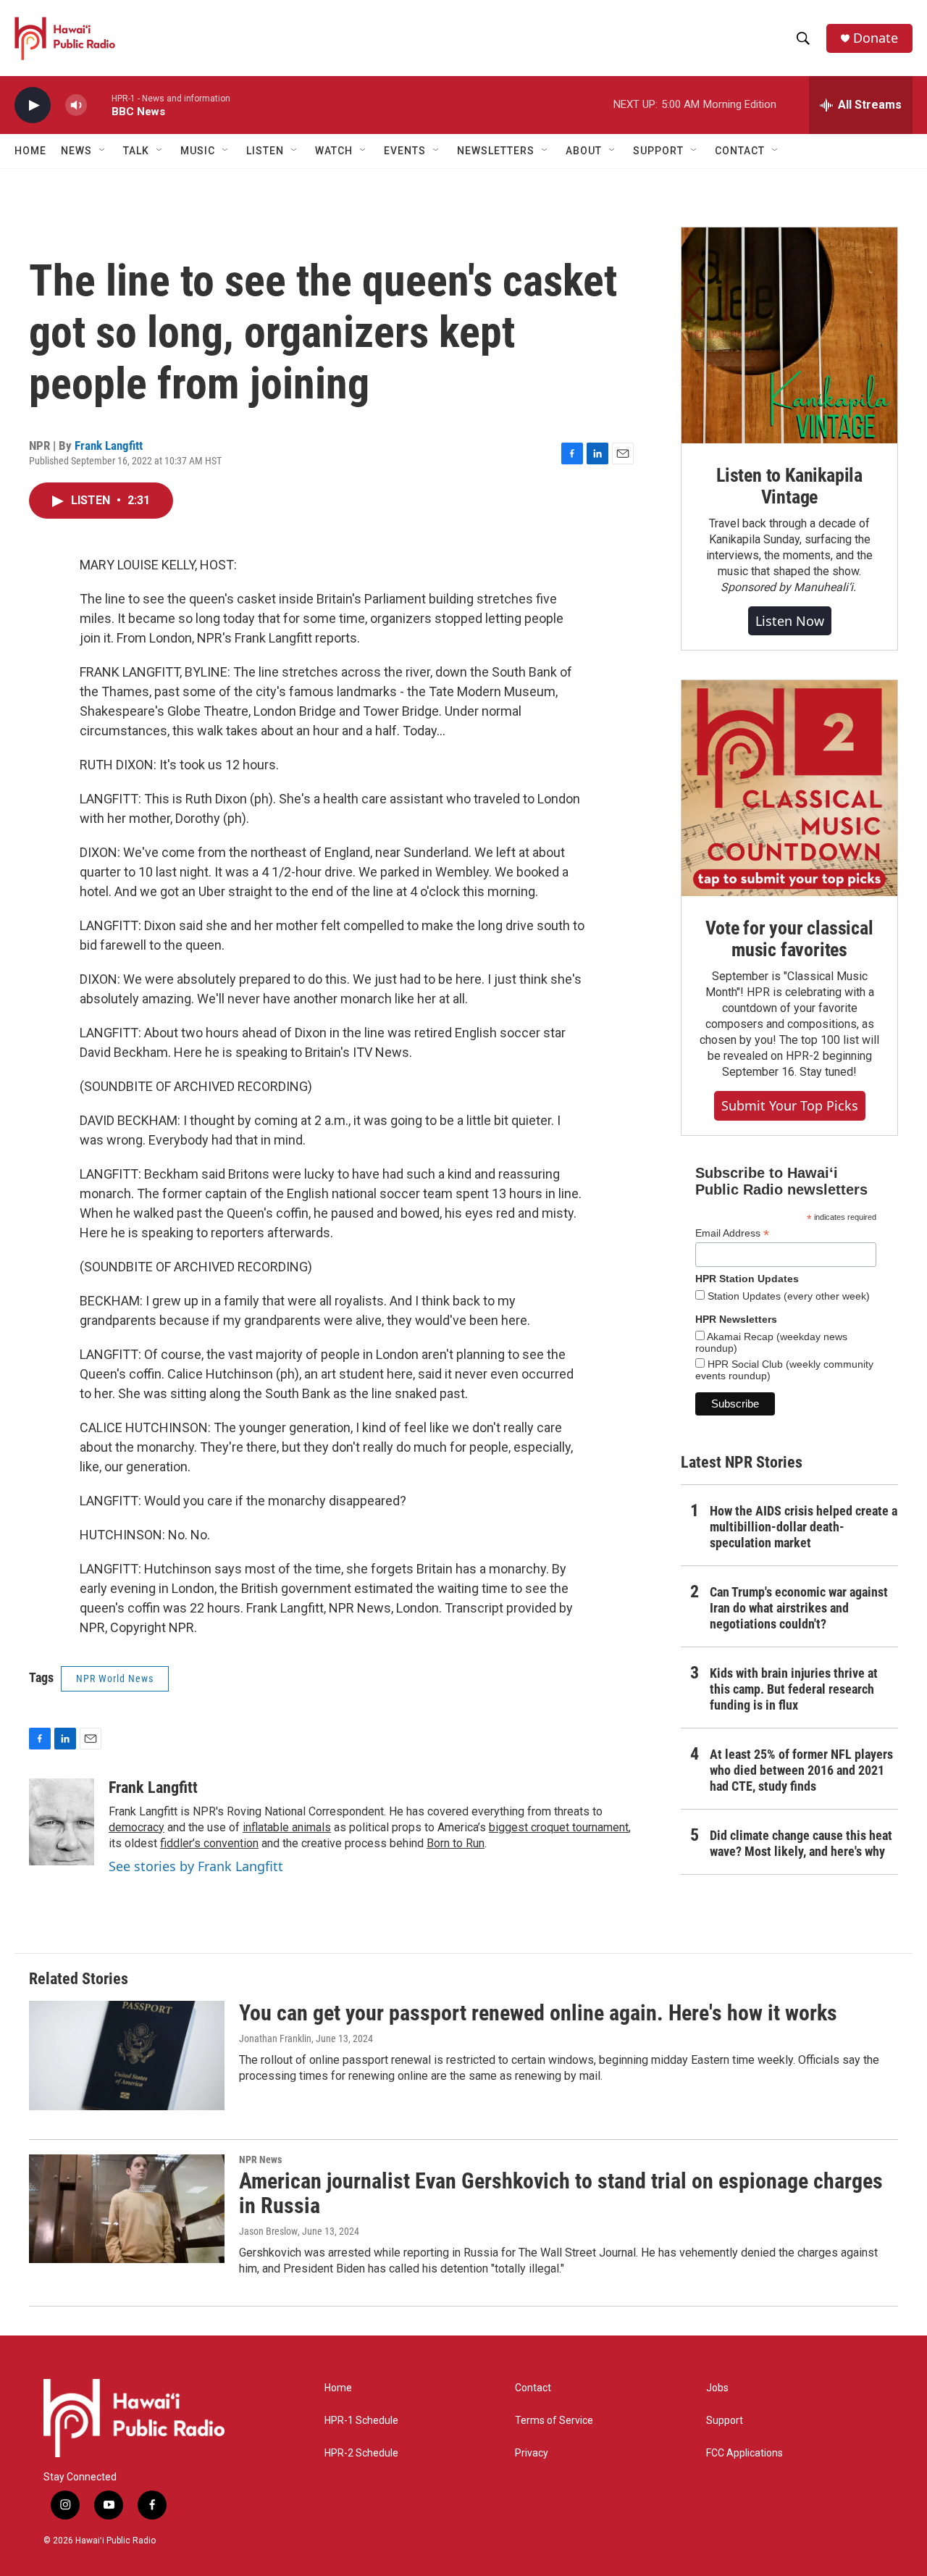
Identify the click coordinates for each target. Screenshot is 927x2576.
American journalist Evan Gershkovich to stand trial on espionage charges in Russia (561, 2194)
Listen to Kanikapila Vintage (789, 486)
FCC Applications (744, 2453)
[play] (33, 105)
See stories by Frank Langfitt (196, 1866)
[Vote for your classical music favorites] (789, 788)
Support (725, 2421)
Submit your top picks (790, 1105)
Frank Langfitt (109, 446)
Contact (533, 2388)
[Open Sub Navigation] (103, 151)
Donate (876, 38)
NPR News (260, 2159)
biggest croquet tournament (559, 1827)
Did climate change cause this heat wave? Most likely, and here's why (801, 1843)
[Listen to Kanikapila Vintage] (789, 335)
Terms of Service (554, 2421)
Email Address (732, 1233)
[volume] (76, 105)
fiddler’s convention (209, 1843)
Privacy (532, 2453)
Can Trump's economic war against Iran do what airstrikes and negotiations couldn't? (799, 1608)
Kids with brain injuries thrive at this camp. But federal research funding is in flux (794, 1689)
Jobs (717, 2388)
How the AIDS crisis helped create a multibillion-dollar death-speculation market (804, 1527)
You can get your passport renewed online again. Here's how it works (538, 2013)
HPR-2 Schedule (361, 2453)
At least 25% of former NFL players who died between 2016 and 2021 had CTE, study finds (801, 1770)
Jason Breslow (268, 2231)
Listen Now (790, 621)
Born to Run (456, 1843)
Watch (334, 151)
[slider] (99, 105)
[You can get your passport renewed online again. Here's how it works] (127, 2055)
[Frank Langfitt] (62, 1822)
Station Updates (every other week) (787, 1296)
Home (30, 151)
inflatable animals (287, 1827)
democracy (137, 1827)
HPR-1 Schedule (361, 2421)
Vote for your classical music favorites (789, 939)
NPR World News (115, 1678)
